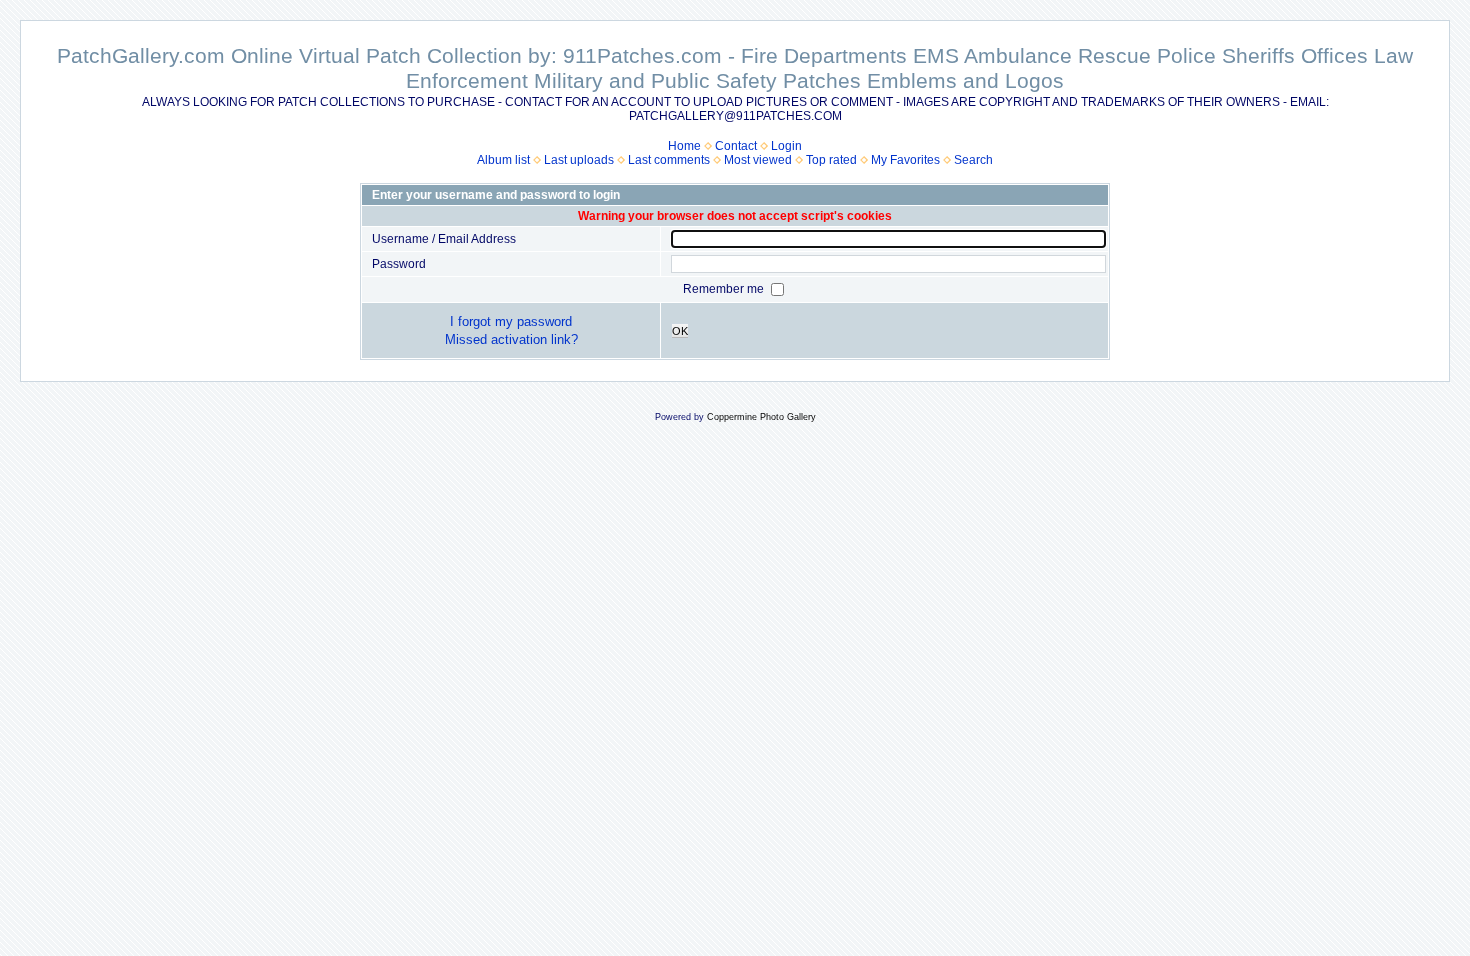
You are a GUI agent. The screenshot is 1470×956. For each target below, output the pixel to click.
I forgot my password (511, 321)
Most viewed (758, 160)
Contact (736, 146)
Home (684, 146)
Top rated (831, 160)
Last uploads (579, 160)
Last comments (669, 160)
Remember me (725, 289)
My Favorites (905, 160)
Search (973, 160)
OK (680, 331)
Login (786, 146)
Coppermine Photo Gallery (761, 417)
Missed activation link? (511, 339)
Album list (503, 160)
